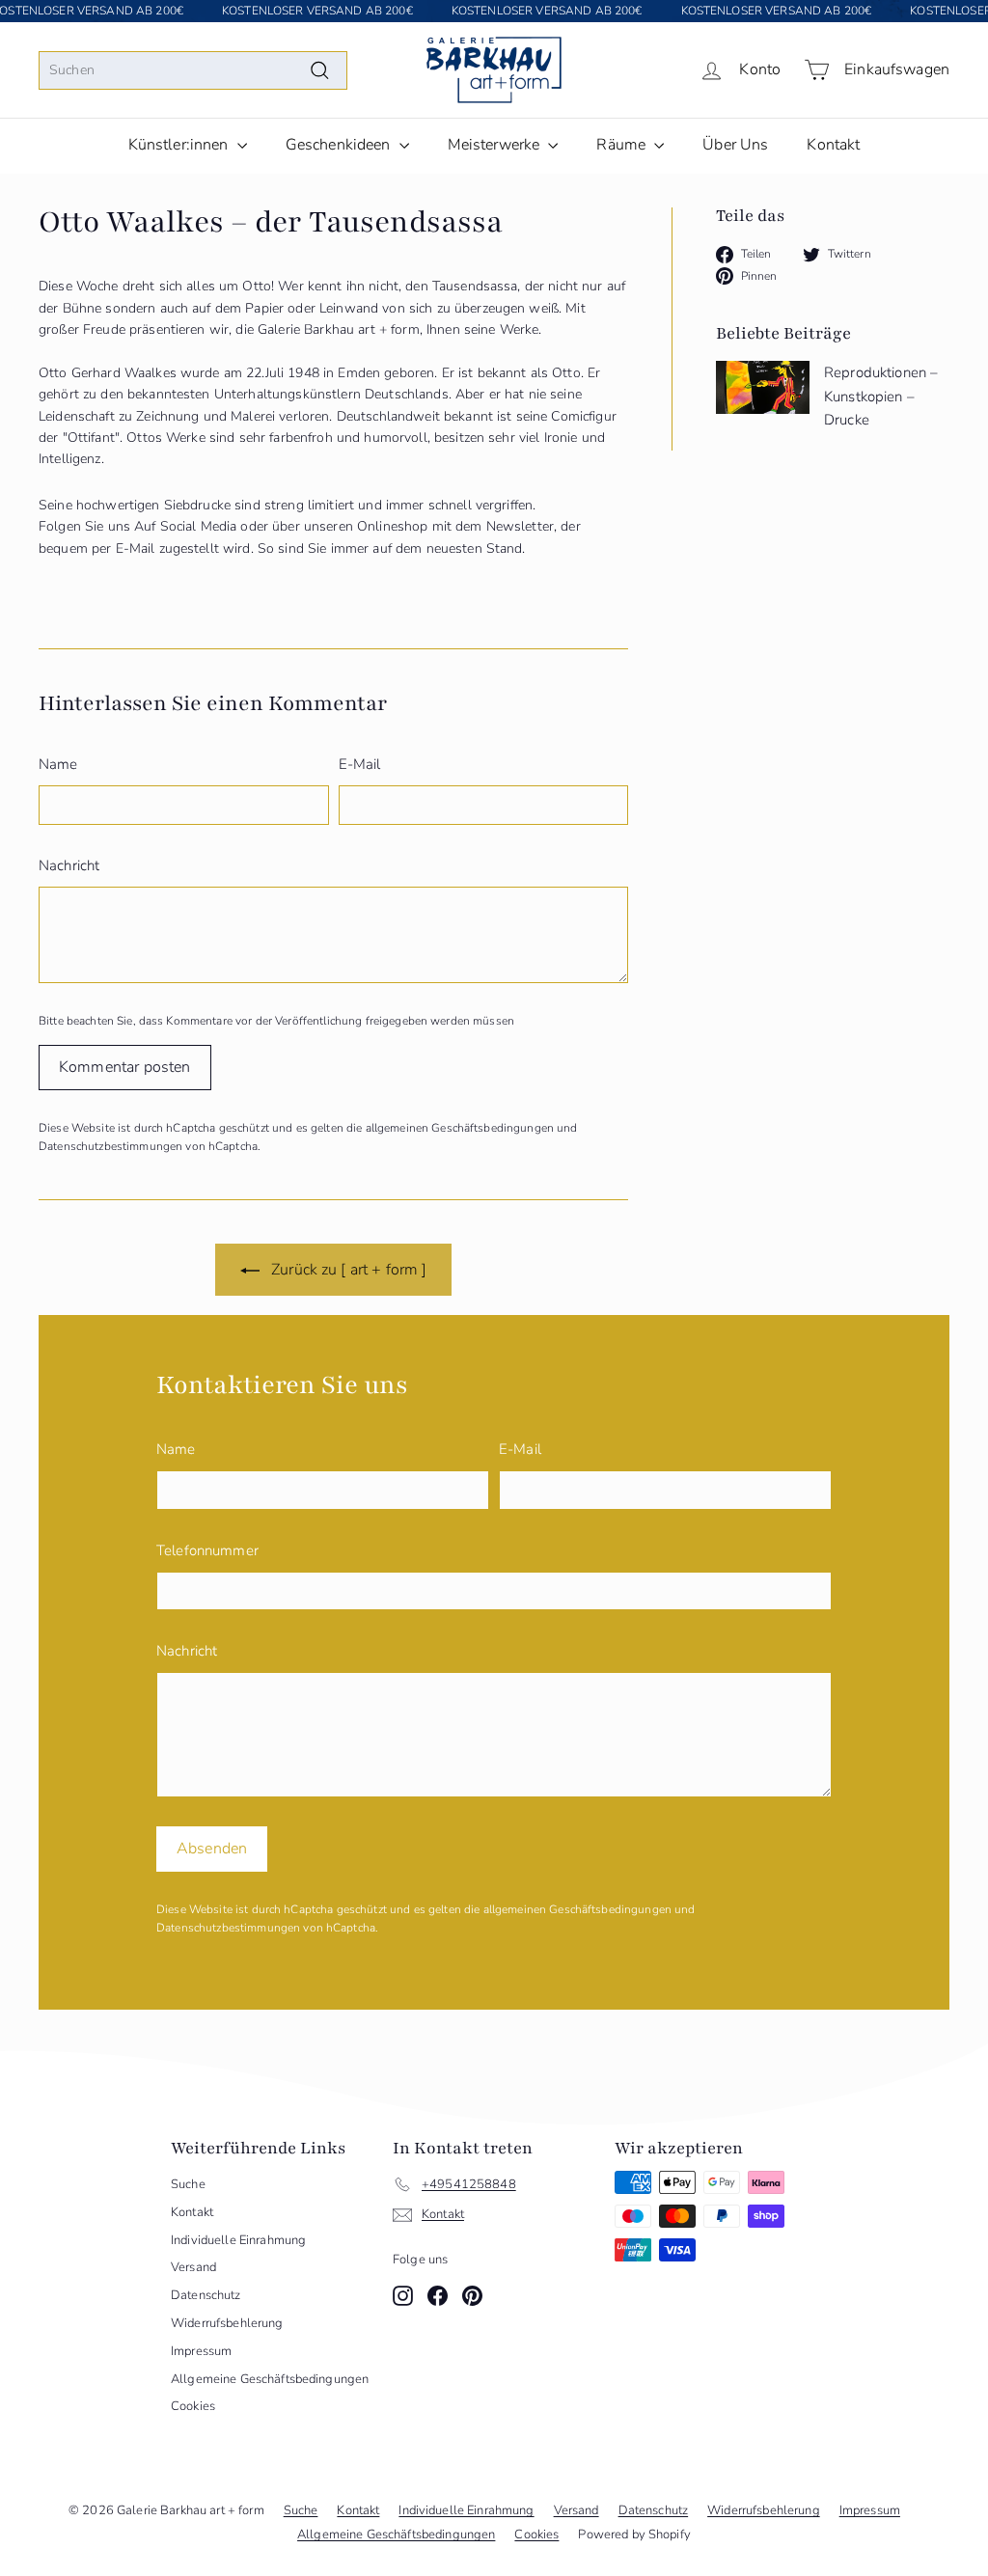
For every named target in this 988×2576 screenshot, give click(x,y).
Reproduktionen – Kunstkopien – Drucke (881, 396)
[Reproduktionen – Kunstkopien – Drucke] (763, 387)
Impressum (201, 2351)
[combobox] (193, 70)
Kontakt (833, 145)
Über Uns (735, 145)
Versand (193, 2267)
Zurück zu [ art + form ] (347, 1270)
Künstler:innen (180, 145)
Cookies (193, 2406)
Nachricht (69, 865)
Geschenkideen (340, 145)
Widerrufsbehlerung (227, 2323)
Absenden (212, 1849)
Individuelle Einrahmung (238, 2240)
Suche (188, 2184)
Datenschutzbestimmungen (110, 1146)
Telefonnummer (207, 1550)
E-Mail (360, 764)
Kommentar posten (125, 1067)
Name (58, 764)
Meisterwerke (496, 145)
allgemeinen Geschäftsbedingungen (460, 1128)
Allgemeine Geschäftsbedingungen (270, 2379)
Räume (623, 145)
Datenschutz (206, 2295)
